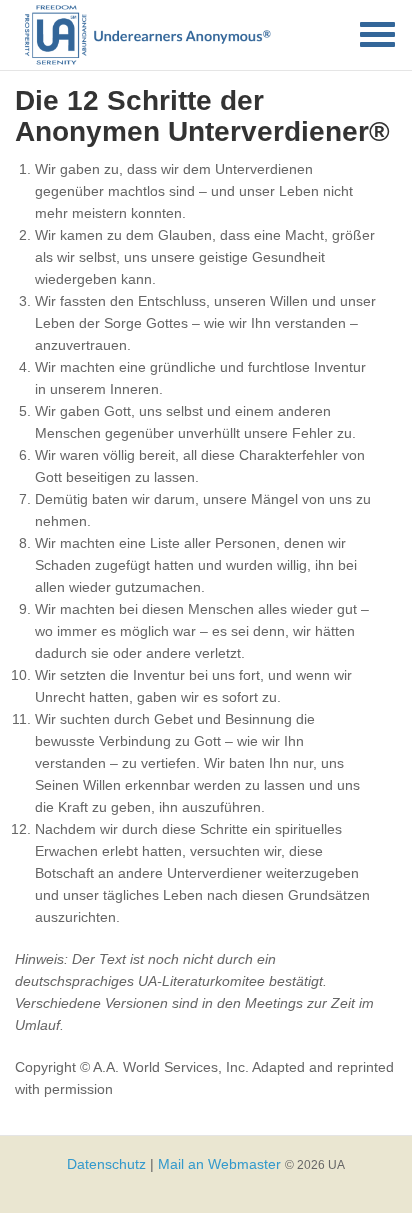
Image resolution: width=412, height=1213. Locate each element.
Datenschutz (106, 1164)
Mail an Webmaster (219, 1164)
